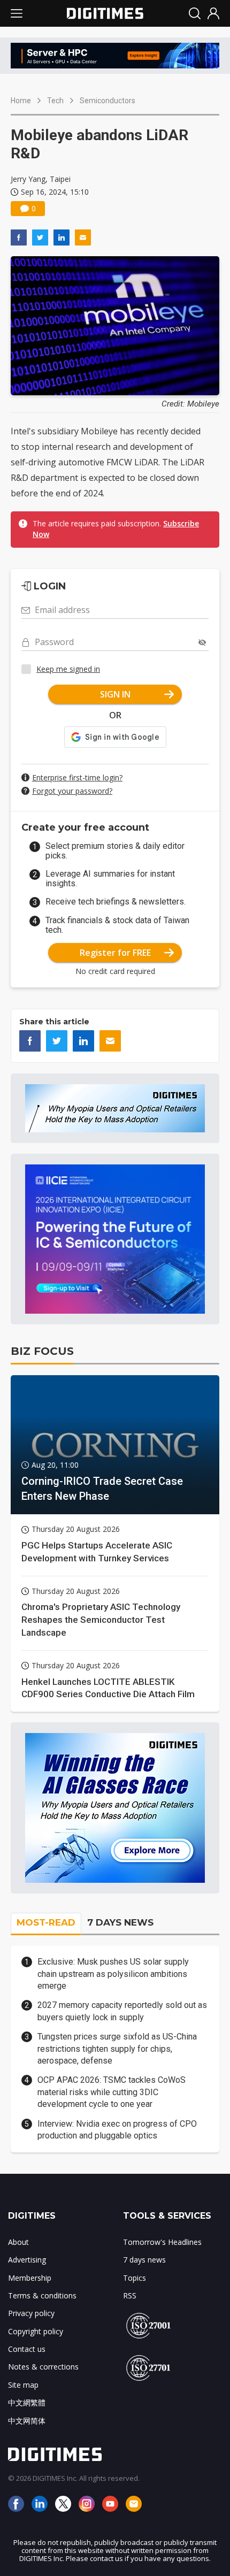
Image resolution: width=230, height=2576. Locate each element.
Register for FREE (115, 953)
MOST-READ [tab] (46, 1922)
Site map (23, 2385)
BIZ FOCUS (42, 1351)
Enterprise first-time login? (77, 777)
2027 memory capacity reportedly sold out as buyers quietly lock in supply (122, 2011)
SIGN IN (115, 694)
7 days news (144, 2260)
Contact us (27, 2349)
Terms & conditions (42, 2295)
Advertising (27, 2260)
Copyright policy (36, 2331)
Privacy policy (31, 2313)
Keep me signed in (68, 669)
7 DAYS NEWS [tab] (120, 1922)
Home (21, 101)
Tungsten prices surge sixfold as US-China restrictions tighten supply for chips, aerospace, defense (117, 2049)
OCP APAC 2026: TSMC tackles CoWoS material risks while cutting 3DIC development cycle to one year (112, 2092)
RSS (130, 2295)
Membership (30, 2278)
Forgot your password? (72, 791)
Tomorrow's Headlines (162, 2242)
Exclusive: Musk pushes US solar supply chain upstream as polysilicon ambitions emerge (113, 1974)
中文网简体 (27, 2421)
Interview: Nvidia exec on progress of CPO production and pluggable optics (117, 2130)
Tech (55, 101)
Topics (135, 2278)
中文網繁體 (27, 2402)
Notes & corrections (43, 2367)
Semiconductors (108, 101)
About (18, 2242)
